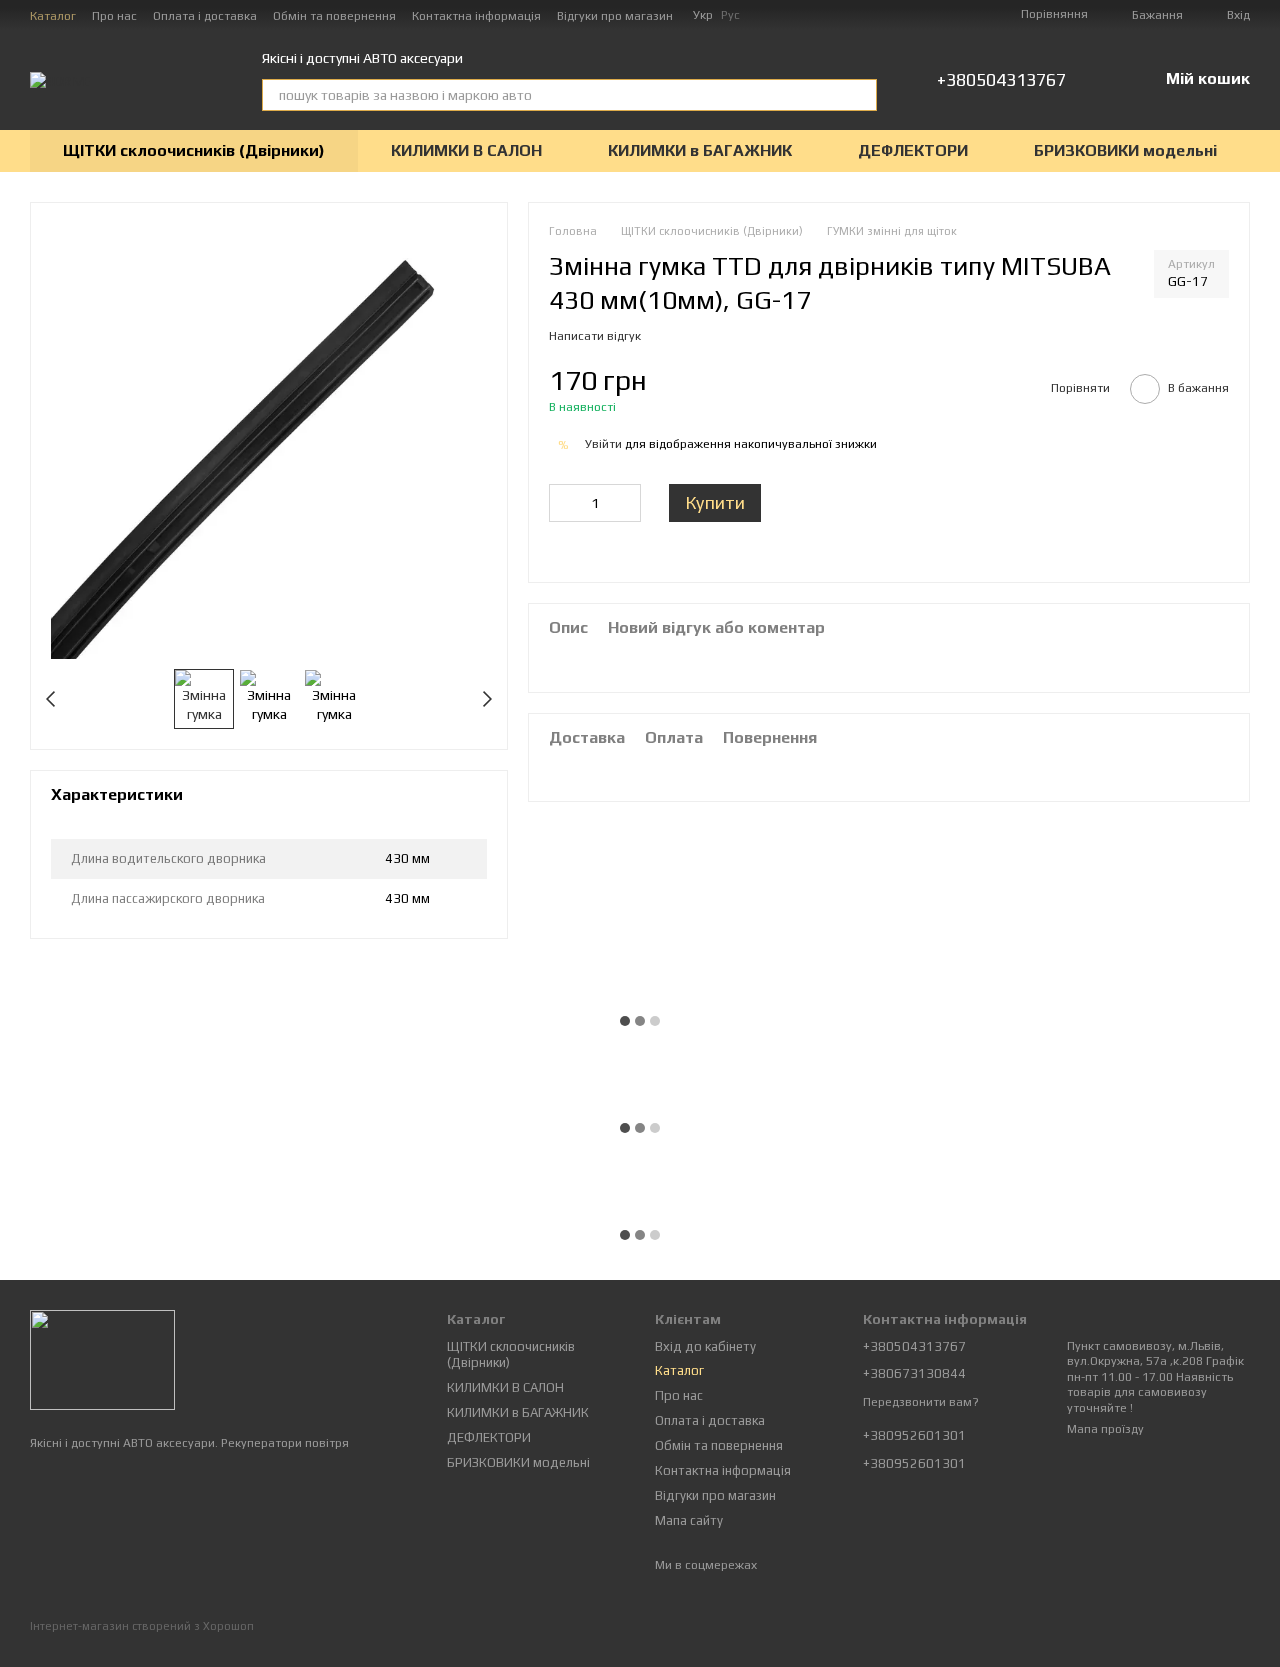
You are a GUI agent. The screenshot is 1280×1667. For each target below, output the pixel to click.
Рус (730, 15)
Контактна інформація (476, 16)
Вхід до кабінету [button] (705, 1346)
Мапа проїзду (1105, 1429)
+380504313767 (1001, 80)
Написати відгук (595, 337)
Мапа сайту (689, 1520)
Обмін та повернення (334, 16)
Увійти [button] (603, 445)
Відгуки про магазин (615, 16)
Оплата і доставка (205, 16)
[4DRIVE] (102, 1359)
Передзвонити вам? (921, 1402)
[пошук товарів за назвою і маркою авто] (861, 95)
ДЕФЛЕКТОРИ (913, 150)
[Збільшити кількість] (626, 504)
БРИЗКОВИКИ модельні (1125, 150)
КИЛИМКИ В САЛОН (466, 150)
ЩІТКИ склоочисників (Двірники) (194, 150)
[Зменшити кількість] (564, 504)
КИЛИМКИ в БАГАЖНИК (700, 150)
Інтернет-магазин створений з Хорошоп (142, 1626)
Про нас (114, 16)
